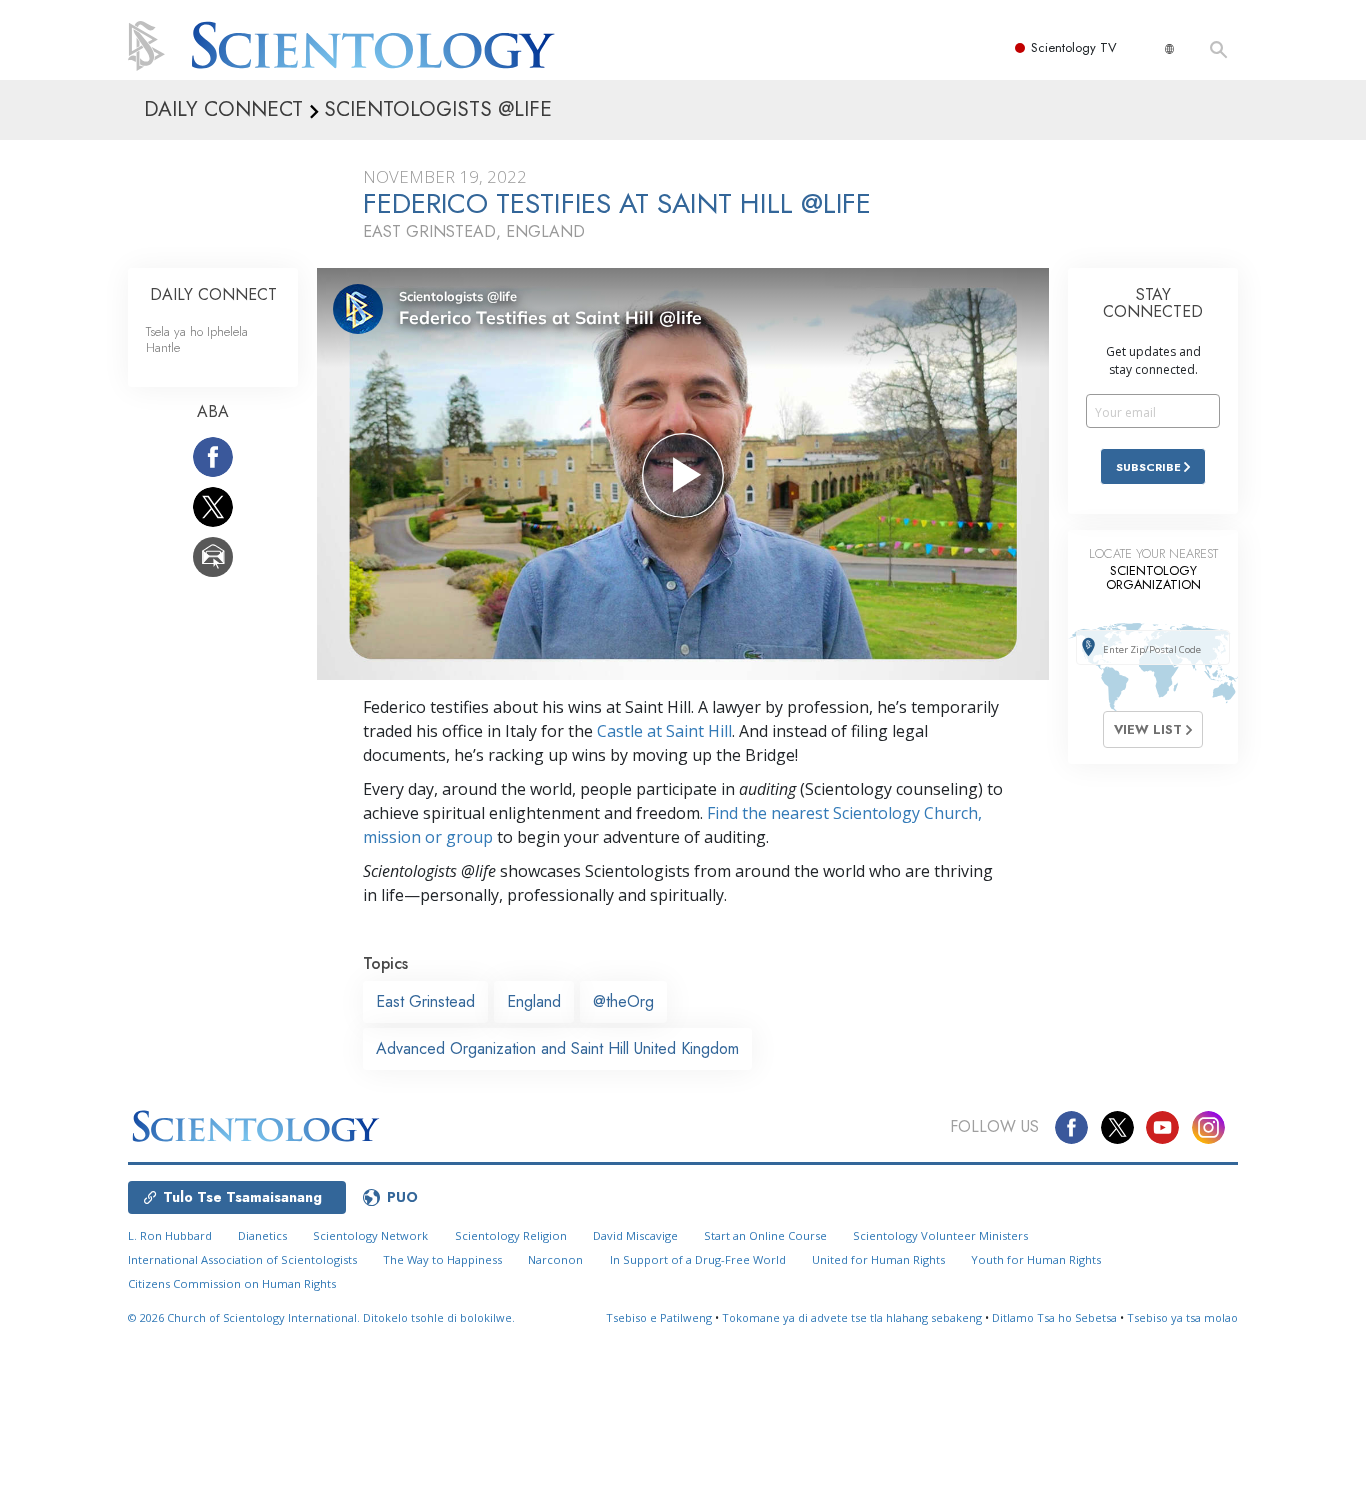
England (534, 1001)
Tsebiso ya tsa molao (1182, 1317)
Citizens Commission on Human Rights (232, 1283)
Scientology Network (370, 1235)
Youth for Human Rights (1036, 1259)
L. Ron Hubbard (170, 1235)
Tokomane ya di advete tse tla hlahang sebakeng (852, 1317)
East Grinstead (425, 1001)
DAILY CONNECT (213, 294)
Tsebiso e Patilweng (659, 1317)
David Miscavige (635, 1235)
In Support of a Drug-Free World (698, 1259)
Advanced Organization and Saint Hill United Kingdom (557, 1048)
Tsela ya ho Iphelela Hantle (197, 339)
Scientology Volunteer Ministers (940, 1235)
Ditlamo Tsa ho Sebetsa (1054, 1317)
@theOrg (623, 1001)
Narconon (555, 1259)
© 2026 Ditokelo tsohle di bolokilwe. (321, 1317)
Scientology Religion (511, 1235)
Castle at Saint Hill (664, 731)
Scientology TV (1074, 47)
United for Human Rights (878, 1259)
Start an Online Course (765, 1235)
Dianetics (262, 1235)
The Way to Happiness (442, 1259)
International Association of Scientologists (242, 1259)
